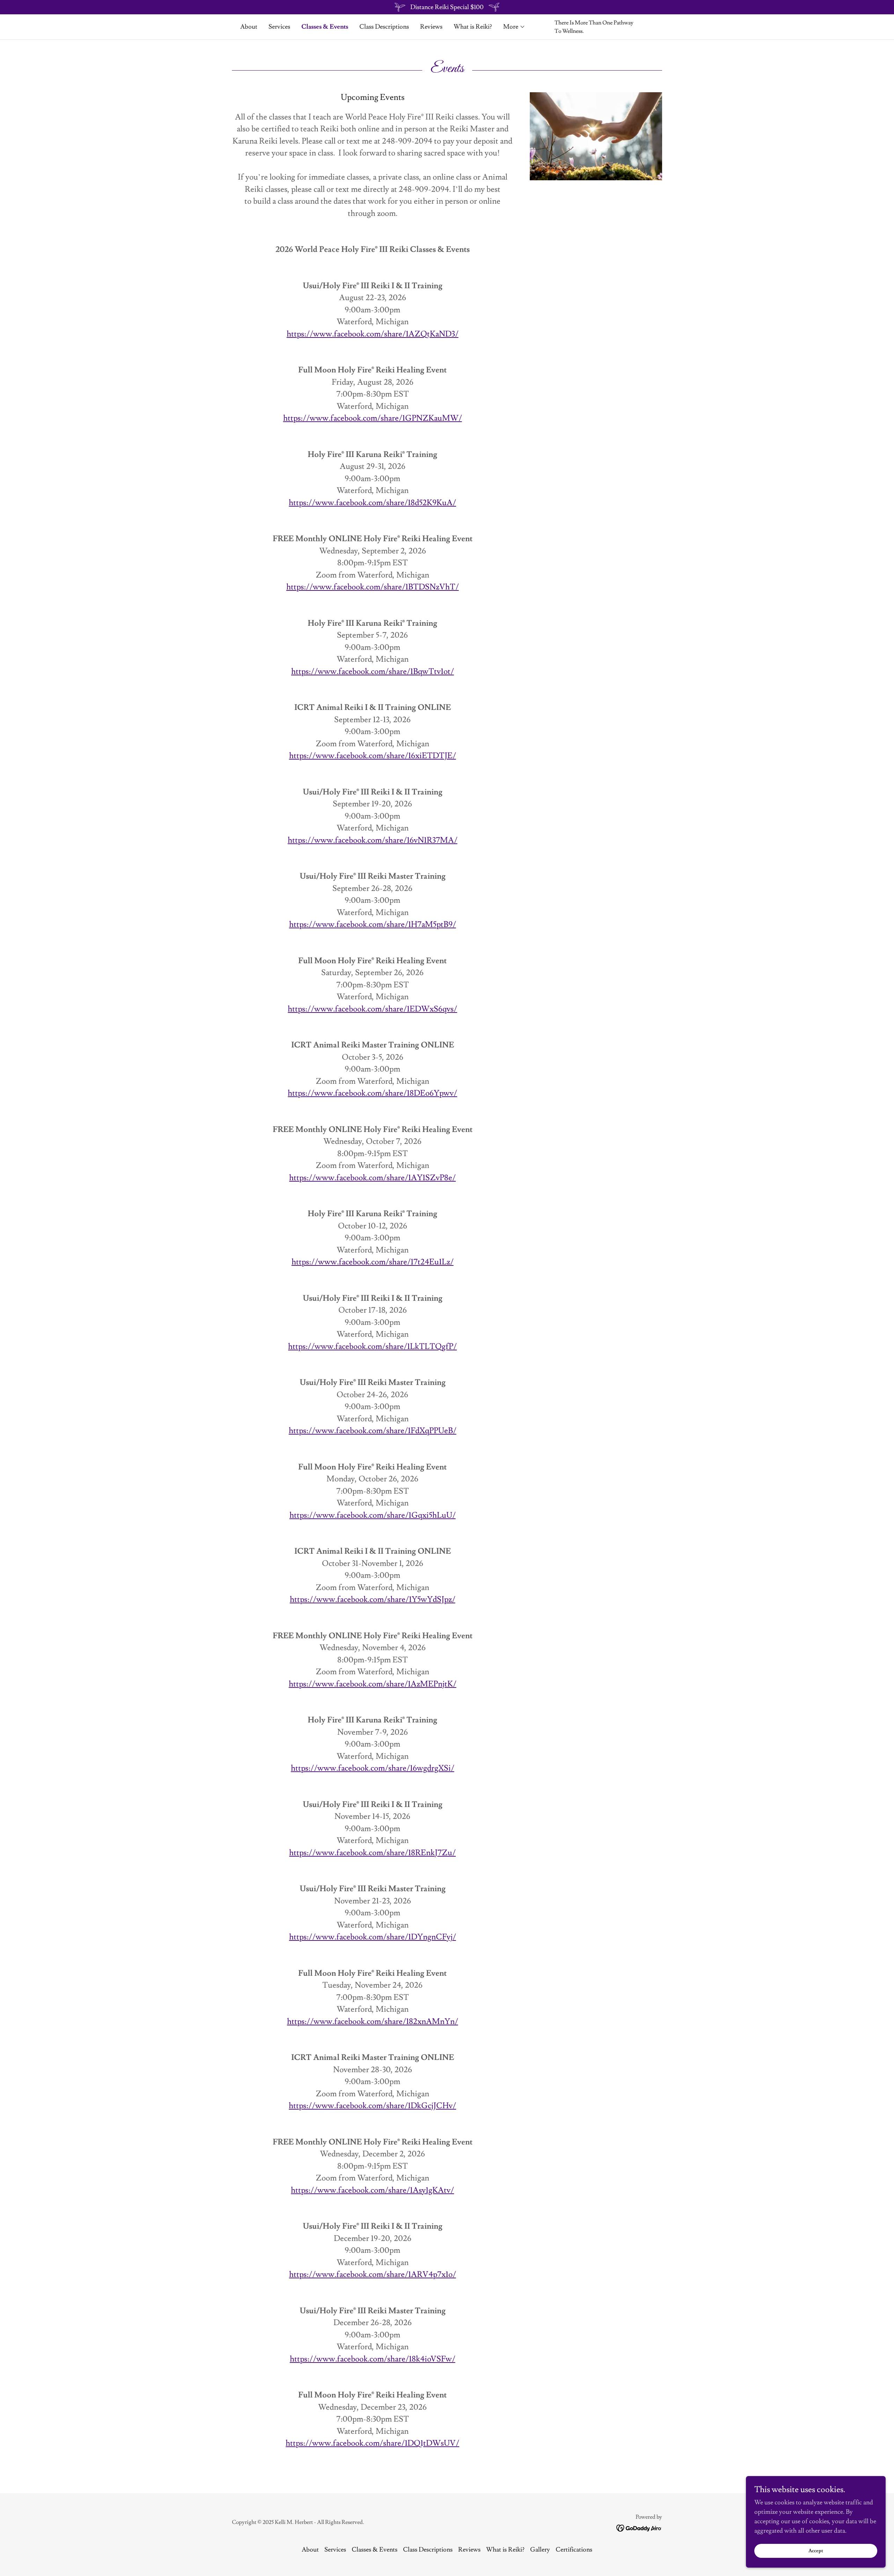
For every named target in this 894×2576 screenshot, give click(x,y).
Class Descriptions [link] (384, 27)
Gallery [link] (540, 2550)
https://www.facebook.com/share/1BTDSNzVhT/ (373, 587)
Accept (816, 2551)
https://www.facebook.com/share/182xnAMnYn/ (373, 2022)
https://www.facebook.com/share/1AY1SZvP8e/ (372, 1178)
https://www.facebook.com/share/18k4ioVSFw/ (373, 2359)
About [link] (249, 27)
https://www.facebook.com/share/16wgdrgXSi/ (373, 1768)
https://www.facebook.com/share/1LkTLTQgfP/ (372, 1347)
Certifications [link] (574, 2550)
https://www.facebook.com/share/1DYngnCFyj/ (373, 1937)
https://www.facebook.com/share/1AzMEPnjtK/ (373, 1684)
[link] (639, 2527)
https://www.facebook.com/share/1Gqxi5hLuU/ (373, 1515)
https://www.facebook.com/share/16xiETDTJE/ (373, 756)
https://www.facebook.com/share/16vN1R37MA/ (373, 840)
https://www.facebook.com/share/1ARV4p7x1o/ (373, 2274)
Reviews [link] (431, 27)
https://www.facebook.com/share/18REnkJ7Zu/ (372, 1853)
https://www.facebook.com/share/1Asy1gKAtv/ (372, 2190)
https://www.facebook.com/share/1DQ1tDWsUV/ (372, 2443)
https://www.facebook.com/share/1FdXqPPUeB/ (373, 1431)
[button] (514, 27)
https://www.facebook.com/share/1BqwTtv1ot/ (373, 672)
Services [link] (279, 27)
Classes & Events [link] (325, 27)
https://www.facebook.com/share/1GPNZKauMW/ (373, 418)
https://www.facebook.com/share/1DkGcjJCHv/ (372, 2106)
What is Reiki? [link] (473, 27)
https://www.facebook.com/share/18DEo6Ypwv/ (372, 1093)
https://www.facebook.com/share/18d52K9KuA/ (372, 503)
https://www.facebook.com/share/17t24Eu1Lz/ (373, 1262)
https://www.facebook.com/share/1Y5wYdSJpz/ (373, 1599)
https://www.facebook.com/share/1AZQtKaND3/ (373, 334)
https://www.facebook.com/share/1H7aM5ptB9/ (373, 924)
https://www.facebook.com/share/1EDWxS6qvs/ (372, 1009)
